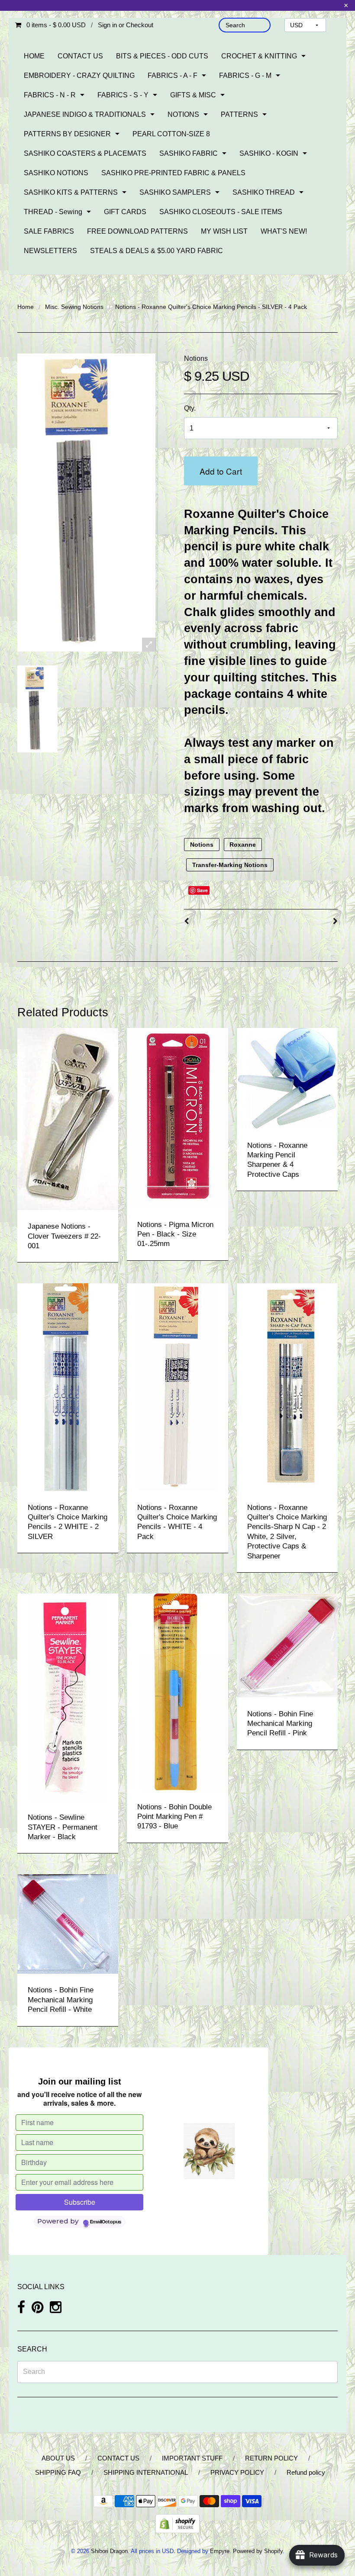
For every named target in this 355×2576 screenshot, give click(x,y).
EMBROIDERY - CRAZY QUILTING (79, 75)
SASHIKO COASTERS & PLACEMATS (85, 153)
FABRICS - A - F (173, 75)
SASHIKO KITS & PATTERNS (71, 192)
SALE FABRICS (49, 231)
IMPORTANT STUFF (192, 2458)
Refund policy (306, 2472)
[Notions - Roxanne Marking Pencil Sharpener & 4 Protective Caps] (287, 1078)
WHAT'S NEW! (284, 231)
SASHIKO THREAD (264, 192)
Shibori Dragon (109, 2551)
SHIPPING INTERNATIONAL (146, 2472)
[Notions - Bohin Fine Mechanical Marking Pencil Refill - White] (68, 1924)
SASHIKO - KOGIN (269, 153)
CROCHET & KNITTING (259, 56)
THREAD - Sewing (53, 212)
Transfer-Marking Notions (230, 865)
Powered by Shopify (258, 2551)
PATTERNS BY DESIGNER (67, 134)
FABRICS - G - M (245, 75)
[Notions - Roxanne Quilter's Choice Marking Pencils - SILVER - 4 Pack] (37, 709)
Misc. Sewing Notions (74, 307)
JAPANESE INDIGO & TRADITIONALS (85, 114)
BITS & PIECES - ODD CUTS (162, 56)
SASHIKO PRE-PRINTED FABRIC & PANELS (173, 173)
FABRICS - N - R (50, 95)
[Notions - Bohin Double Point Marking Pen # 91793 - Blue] (177, 1691)
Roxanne (243, 845)
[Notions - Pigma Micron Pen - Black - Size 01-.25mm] (177, 1117)
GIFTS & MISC (193, 95)
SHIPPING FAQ (58, 2472)
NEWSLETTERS (50, 251)
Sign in (107, 25)
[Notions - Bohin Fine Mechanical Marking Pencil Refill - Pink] (287, 1645)
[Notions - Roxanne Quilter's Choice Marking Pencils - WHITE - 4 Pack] (177, 1387)
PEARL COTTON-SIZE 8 (171, 134)
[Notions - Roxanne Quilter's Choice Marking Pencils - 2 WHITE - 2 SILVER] (68, 1387)
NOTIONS (183, 114)
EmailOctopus (106, 2222)
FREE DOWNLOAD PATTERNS (137, 231)
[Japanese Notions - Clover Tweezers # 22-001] (68, 1119)
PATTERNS (239, 114)
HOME (34, 56)
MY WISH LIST (224, 231)
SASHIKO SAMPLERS (175, 192)
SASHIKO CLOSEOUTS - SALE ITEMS (221, 212)
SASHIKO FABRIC (189, 153)
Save (202, 890)
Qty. (190, 408)
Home (26, 307)
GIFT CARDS (125, 212)
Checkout (140, 25)
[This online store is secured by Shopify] (177, 2523)
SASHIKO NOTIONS (56, 173)
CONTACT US (80, 56)
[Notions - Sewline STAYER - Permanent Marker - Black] (68, 1697)
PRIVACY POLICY (237, 2472)
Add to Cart (221, 471)
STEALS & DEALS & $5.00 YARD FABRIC (157, 251)
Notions (196, 358)
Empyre (220, 2551)
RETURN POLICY (271, 2458)
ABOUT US (58, 2458)
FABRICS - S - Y (123, 95)
